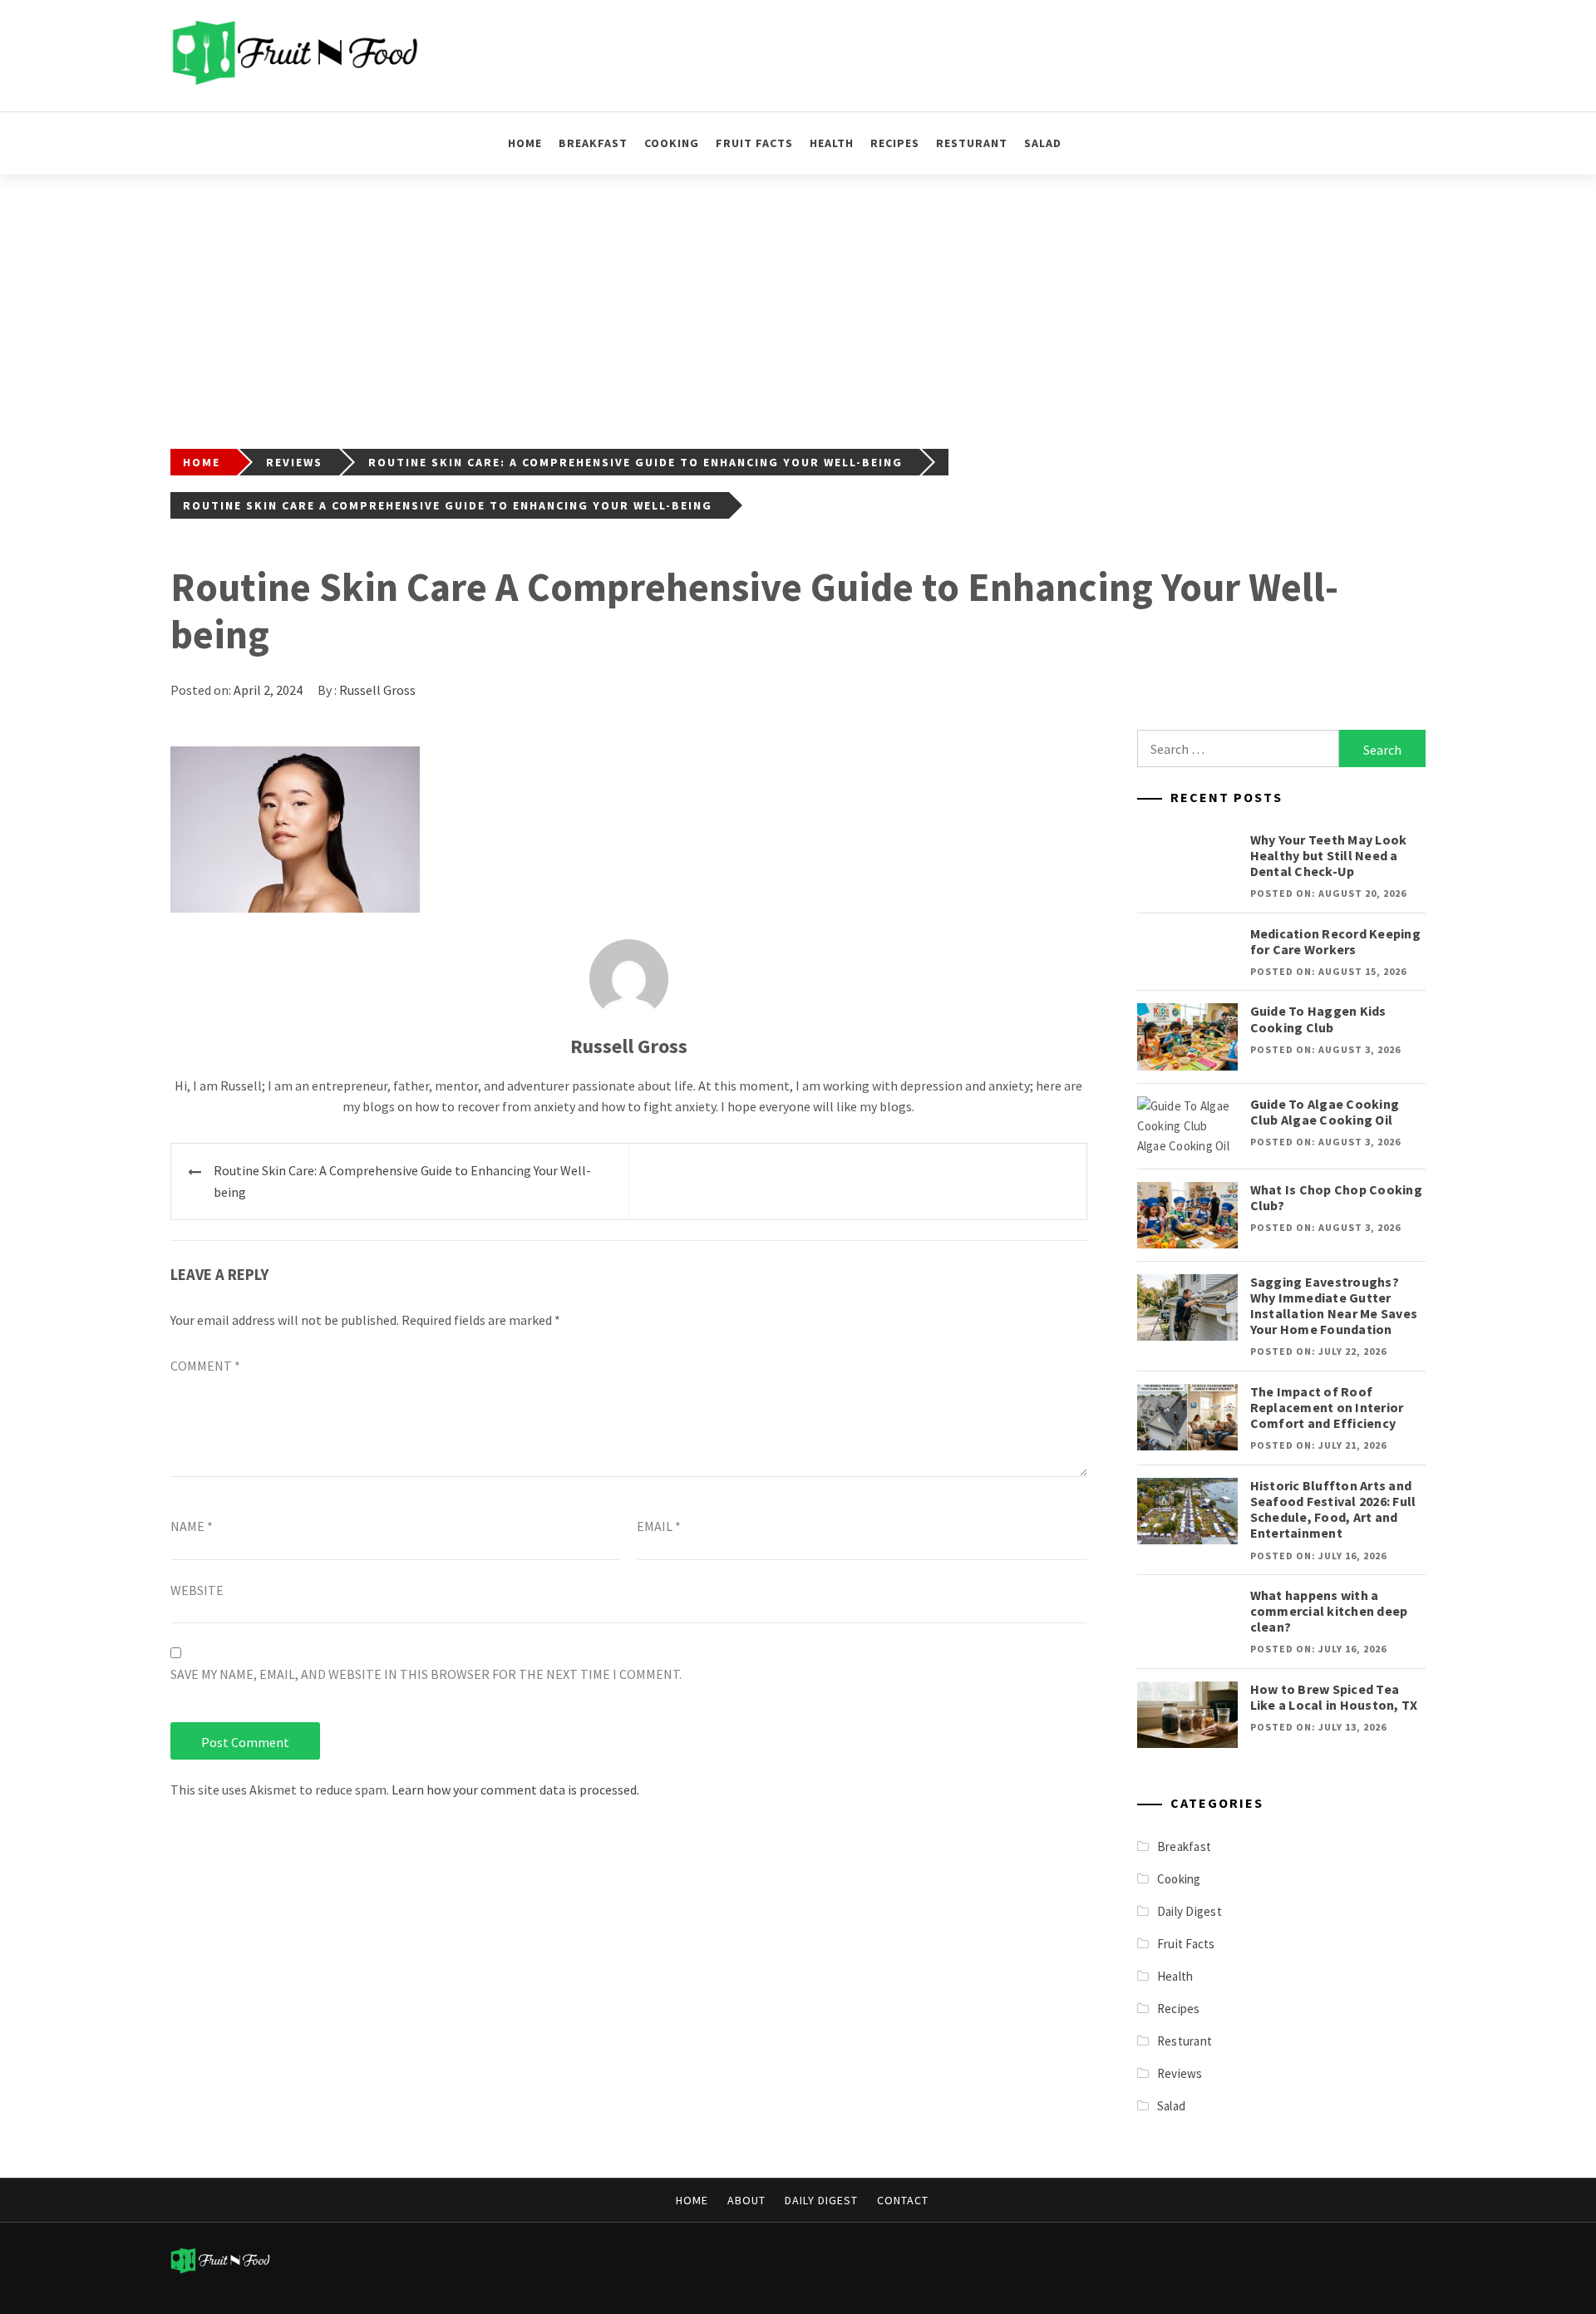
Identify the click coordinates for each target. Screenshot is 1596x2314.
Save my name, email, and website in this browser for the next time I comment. (426, 1674)
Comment (205, 1366)
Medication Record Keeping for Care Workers (1335, 941)
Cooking (672, 143)
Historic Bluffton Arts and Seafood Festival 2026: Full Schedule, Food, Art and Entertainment (1333, 1509)
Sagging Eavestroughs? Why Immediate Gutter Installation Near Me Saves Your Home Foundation (1334, 1306)
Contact (903, 2200)
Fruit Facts (754, 143)
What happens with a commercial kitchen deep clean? (1329, 1611)
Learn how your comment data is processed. (515, 1790)
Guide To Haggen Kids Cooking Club (1318, 1019)
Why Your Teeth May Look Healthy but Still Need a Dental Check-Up (1329, 855)
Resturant (972, 143)
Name (192, 1526)
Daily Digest (1190, 1911)
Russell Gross (377, 690)
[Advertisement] (798, 299)
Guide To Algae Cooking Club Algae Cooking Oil (1325, 1112)
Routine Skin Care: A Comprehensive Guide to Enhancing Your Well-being (402, 1181)
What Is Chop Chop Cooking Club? (1336, 1197)
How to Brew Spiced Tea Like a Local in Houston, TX (1334, 1697)
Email (659, 1526)
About (746, 2200)
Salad (1043, 143)
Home (525, 143)
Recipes (895, 143)
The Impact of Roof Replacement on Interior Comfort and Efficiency (1327, 1407)
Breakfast (593, 143)
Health (832, 143)
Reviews (1180, 2073)
